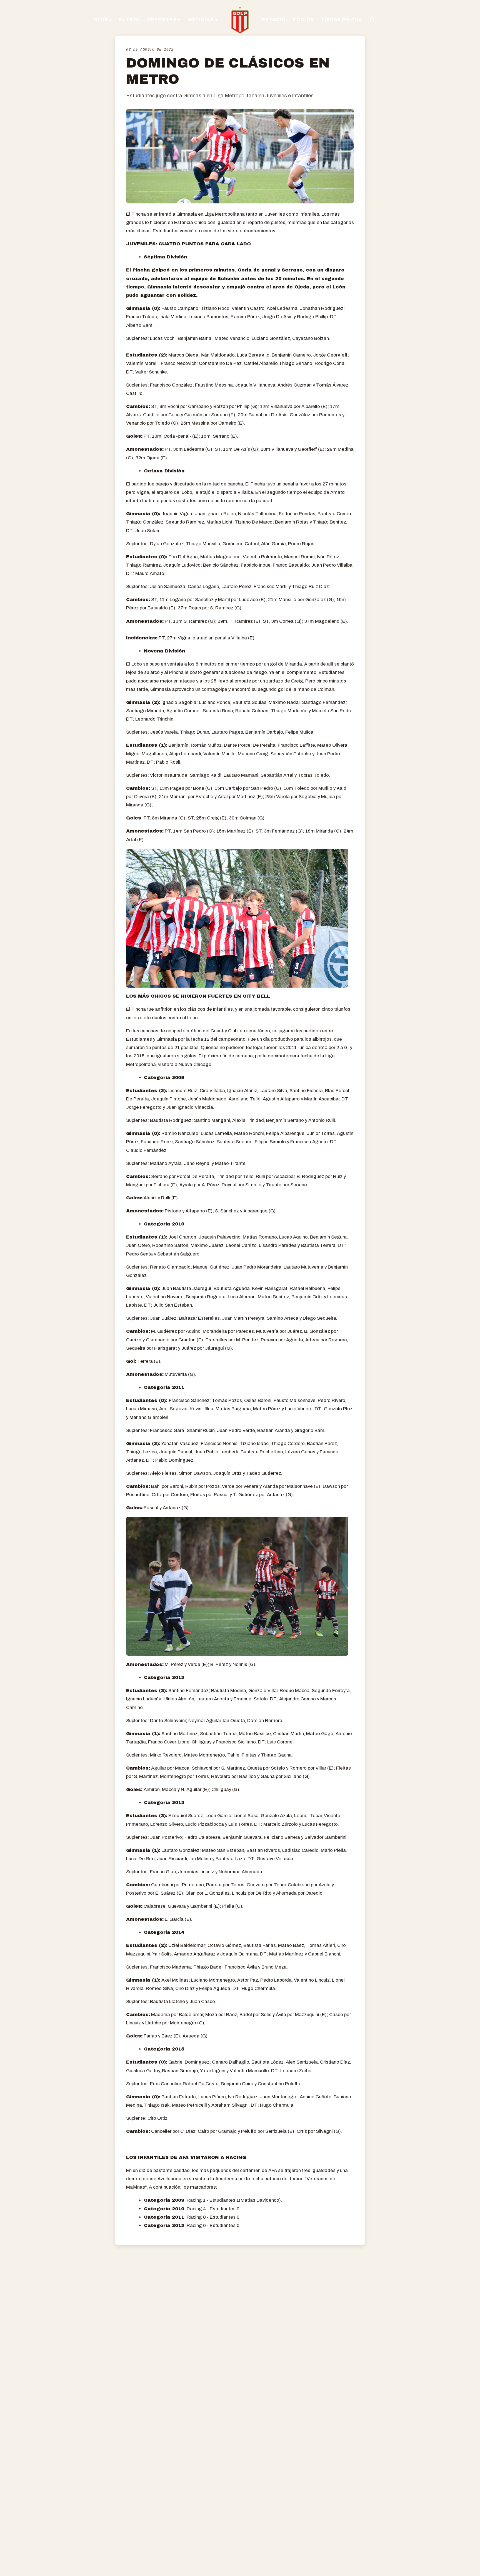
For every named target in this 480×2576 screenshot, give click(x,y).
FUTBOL (130, 20)
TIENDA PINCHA (342, 20)
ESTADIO (274, 20)
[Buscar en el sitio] (372, 20)
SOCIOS (303, 20)
